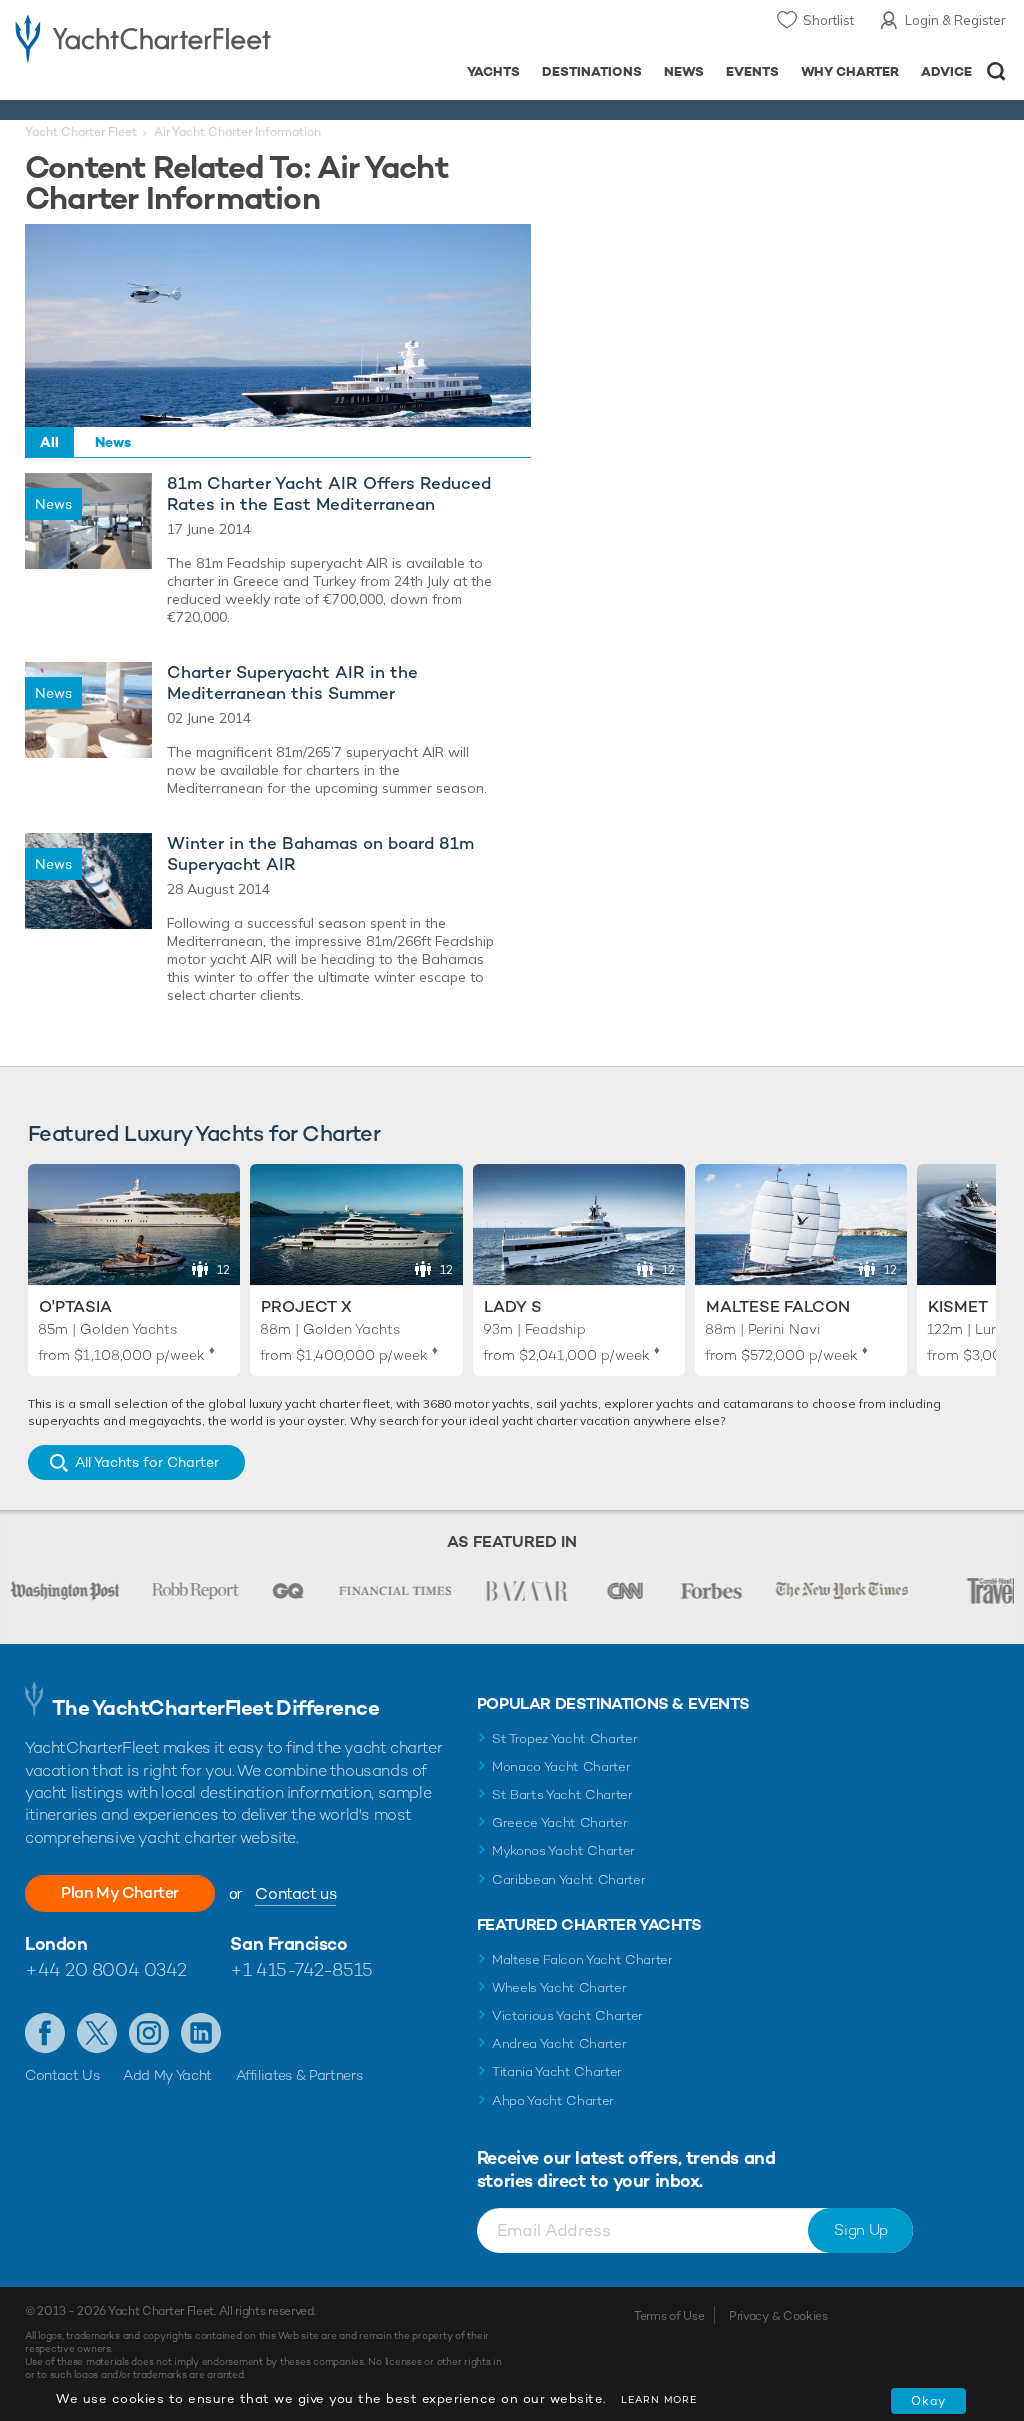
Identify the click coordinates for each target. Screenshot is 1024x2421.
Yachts (493, 71)
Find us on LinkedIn (201, 2033)
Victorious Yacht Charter (567, 2015)
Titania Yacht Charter (557, 2071)
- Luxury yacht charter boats (143, 36)
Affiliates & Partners (299, 2075)
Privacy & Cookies (778, 2316)
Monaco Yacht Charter (561, 1766)
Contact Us (62, 2075)
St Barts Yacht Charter (562, 1794)
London (56, 1943)
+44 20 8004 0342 (106, 1969)
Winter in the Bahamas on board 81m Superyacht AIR (320, 854)
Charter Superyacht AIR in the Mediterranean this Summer (292, 683)
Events (752, 71)
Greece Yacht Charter (560, 1822)
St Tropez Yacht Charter (565, 1738)
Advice (946, 71)
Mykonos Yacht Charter (563, 1850)
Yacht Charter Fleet (81, 132)
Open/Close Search (996, 71)
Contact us (295, 1893)
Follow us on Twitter (97, 2033)
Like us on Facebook (45, 2033)
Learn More (659, 2399)
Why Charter (850, 71)
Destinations (592, 71)
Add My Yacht (167, 2075)
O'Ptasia (75, 1306)
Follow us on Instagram (149, 2033)
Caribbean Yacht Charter (569, 1879)
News (684, 71)
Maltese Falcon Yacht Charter (582, 1959)
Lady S (513, 1306)
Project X (306, 1306)
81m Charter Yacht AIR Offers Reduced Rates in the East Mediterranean (329, 494)
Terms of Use (669, 2316)
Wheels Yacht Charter (559, 1987)
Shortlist (828, 20)
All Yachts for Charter (147, 1462)
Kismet (958, 1306)
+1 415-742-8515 (301, 1969)
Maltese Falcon (778, 1306)
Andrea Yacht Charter (559, 2043)
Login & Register (955, 20)
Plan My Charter (120, 1892)
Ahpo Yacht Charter (553, 2100)
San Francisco (288, 1943)
